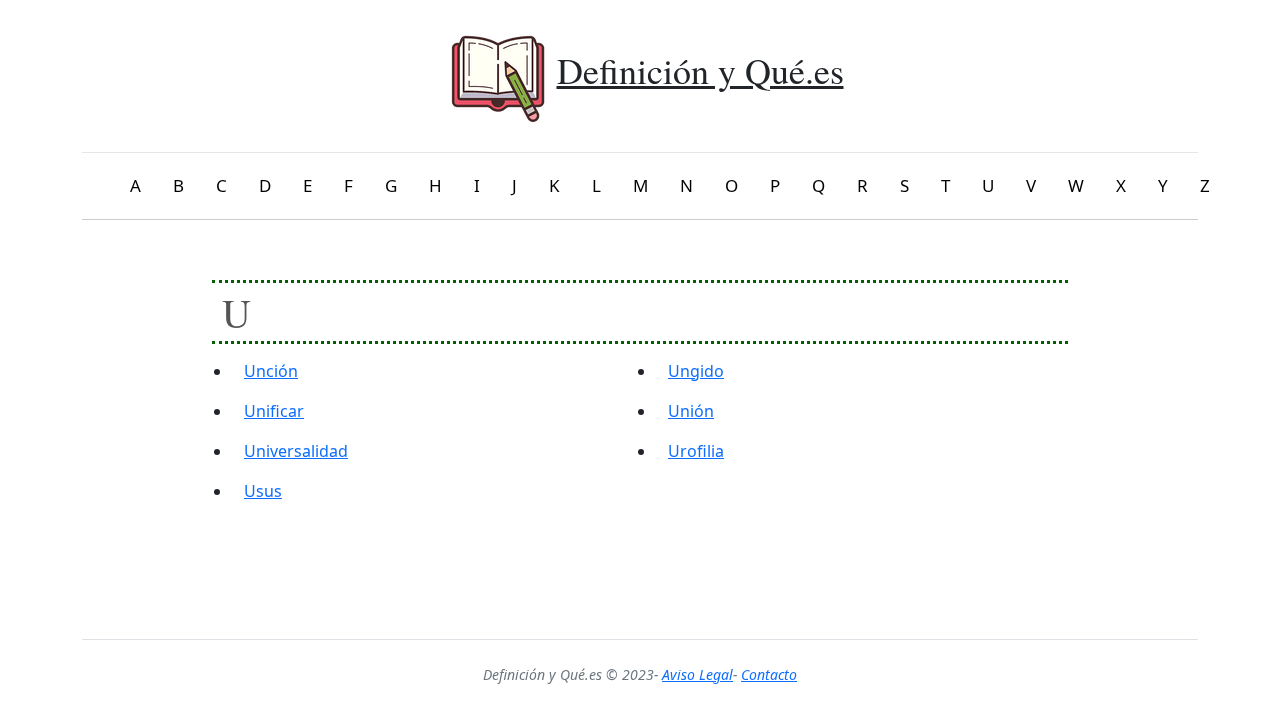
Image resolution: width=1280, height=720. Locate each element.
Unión (691, 411)
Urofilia (696, 451)
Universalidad (296, 451)
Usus (263, 491)
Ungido (696, 371)
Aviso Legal (697, 674)
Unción (271, 371)
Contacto (769, 674)
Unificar (274, 411)
